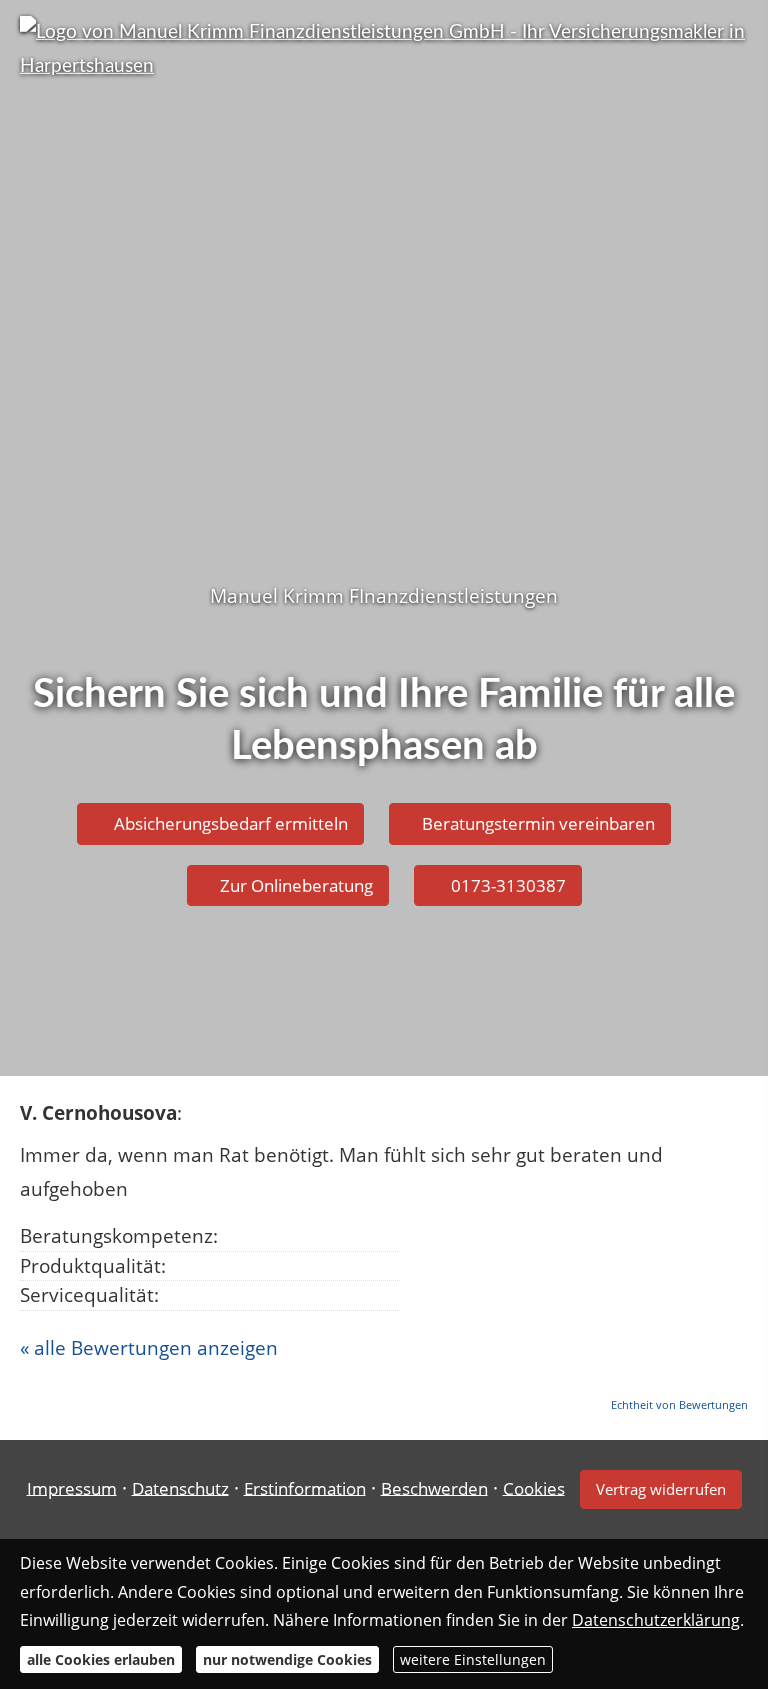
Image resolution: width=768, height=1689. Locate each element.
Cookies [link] (534, 1487)
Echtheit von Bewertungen (679, 1404)
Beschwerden (434, 1487)
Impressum (72, 1487)
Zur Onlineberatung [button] (296, 885)
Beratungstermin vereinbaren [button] (538, 823)
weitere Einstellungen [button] (473, 1659)
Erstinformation (305, 1487)
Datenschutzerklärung (656, 1620)
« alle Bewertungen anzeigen (149, 1348)
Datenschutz (180, 1487)
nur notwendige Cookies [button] (287, 1659)
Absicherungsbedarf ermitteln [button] (231, 823)
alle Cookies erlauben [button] (101, 1659)
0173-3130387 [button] (508, 885)
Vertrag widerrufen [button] (661, 1489)
